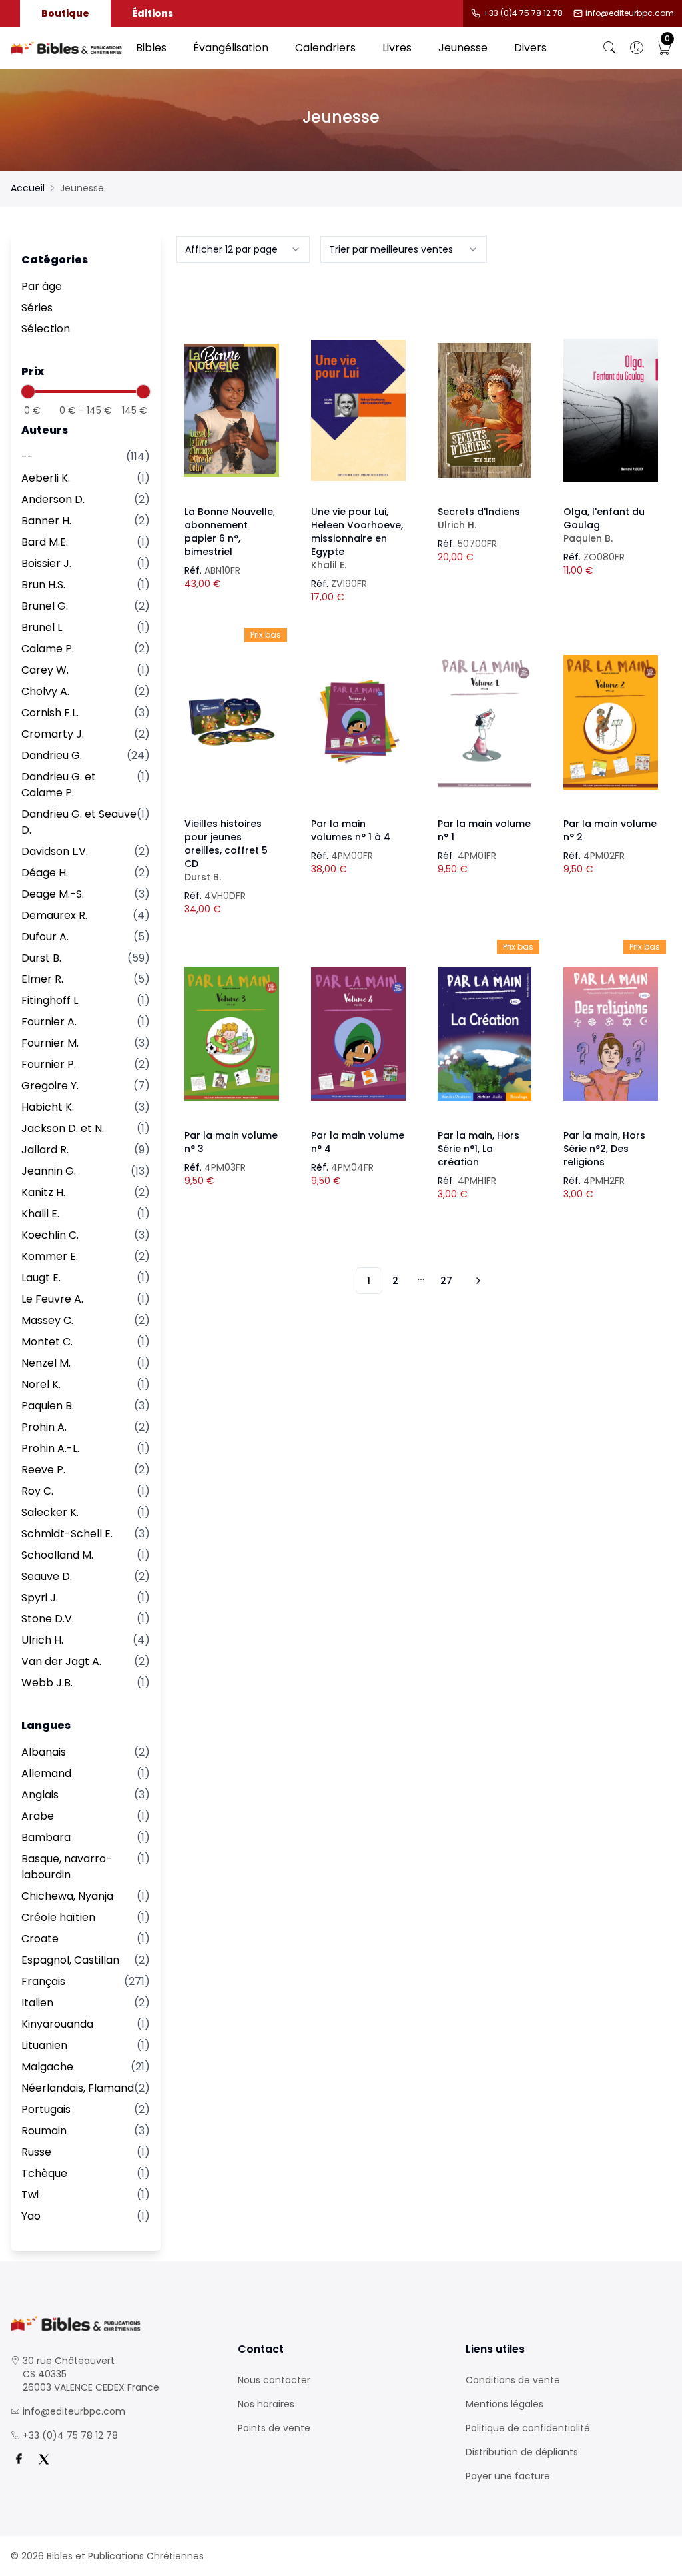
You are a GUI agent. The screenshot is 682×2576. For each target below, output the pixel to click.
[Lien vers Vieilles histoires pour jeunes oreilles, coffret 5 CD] (232, 722)
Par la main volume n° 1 (484, 830)
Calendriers (325, 48)
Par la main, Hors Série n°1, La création (479, 1149)
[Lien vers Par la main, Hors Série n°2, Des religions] (611, 1034)
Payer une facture (508, 2476)
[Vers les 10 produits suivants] (476, 1281)
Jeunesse (463, 48)
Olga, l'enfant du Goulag (604, 525)
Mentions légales (505, 2404)
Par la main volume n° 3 (231, 1142)
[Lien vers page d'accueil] (67, 48)
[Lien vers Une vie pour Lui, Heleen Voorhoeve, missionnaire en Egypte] (358, 410)
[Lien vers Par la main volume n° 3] (232, 1034)
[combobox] (243, 249)
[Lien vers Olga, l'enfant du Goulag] (611, 410)
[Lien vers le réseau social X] (44, 2459)
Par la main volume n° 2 (610, 830)
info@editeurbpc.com (630, 13)
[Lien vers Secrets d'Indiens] (485, 410)
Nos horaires (266, 2404)
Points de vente (274, 2428)
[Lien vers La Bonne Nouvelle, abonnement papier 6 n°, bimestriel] (232, 410)
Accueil (28, 188)
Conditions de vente (513, 2380)
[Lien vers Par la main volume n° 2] (611, 722)
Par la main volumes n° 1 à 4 (351, 830)
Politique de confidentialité (528, 2428)
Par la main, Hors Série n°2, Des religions (604, 1149)
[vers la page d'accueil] (114, 2324)
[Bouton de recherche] (610, 48)
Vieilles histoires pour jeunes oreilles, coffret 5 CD (226, 850)
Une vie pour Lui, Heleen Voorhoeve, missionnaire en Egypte (357, 538)
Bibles (151, 48)
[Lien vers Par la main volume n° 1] (485, 722)
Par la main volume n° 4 (358, 1142)
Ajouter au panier (232, 398)
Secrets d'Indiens (479, 518)
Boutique (65, 13)
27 (446, 1281)
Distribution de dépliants (522, 2452)
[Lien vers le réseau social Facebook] (19, 2459)
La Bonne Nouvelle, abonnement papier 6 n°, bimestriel (230, 532)
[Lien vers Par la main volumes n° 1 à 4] (358, 722)
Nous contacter (274, 2380)
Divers (530, 48)
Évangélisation (231, 48)
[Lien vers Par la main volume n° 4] (358, 1034)
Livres (397, 48)
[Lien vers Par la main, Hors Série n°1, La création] (485, 1034)
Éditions (153, 13)
